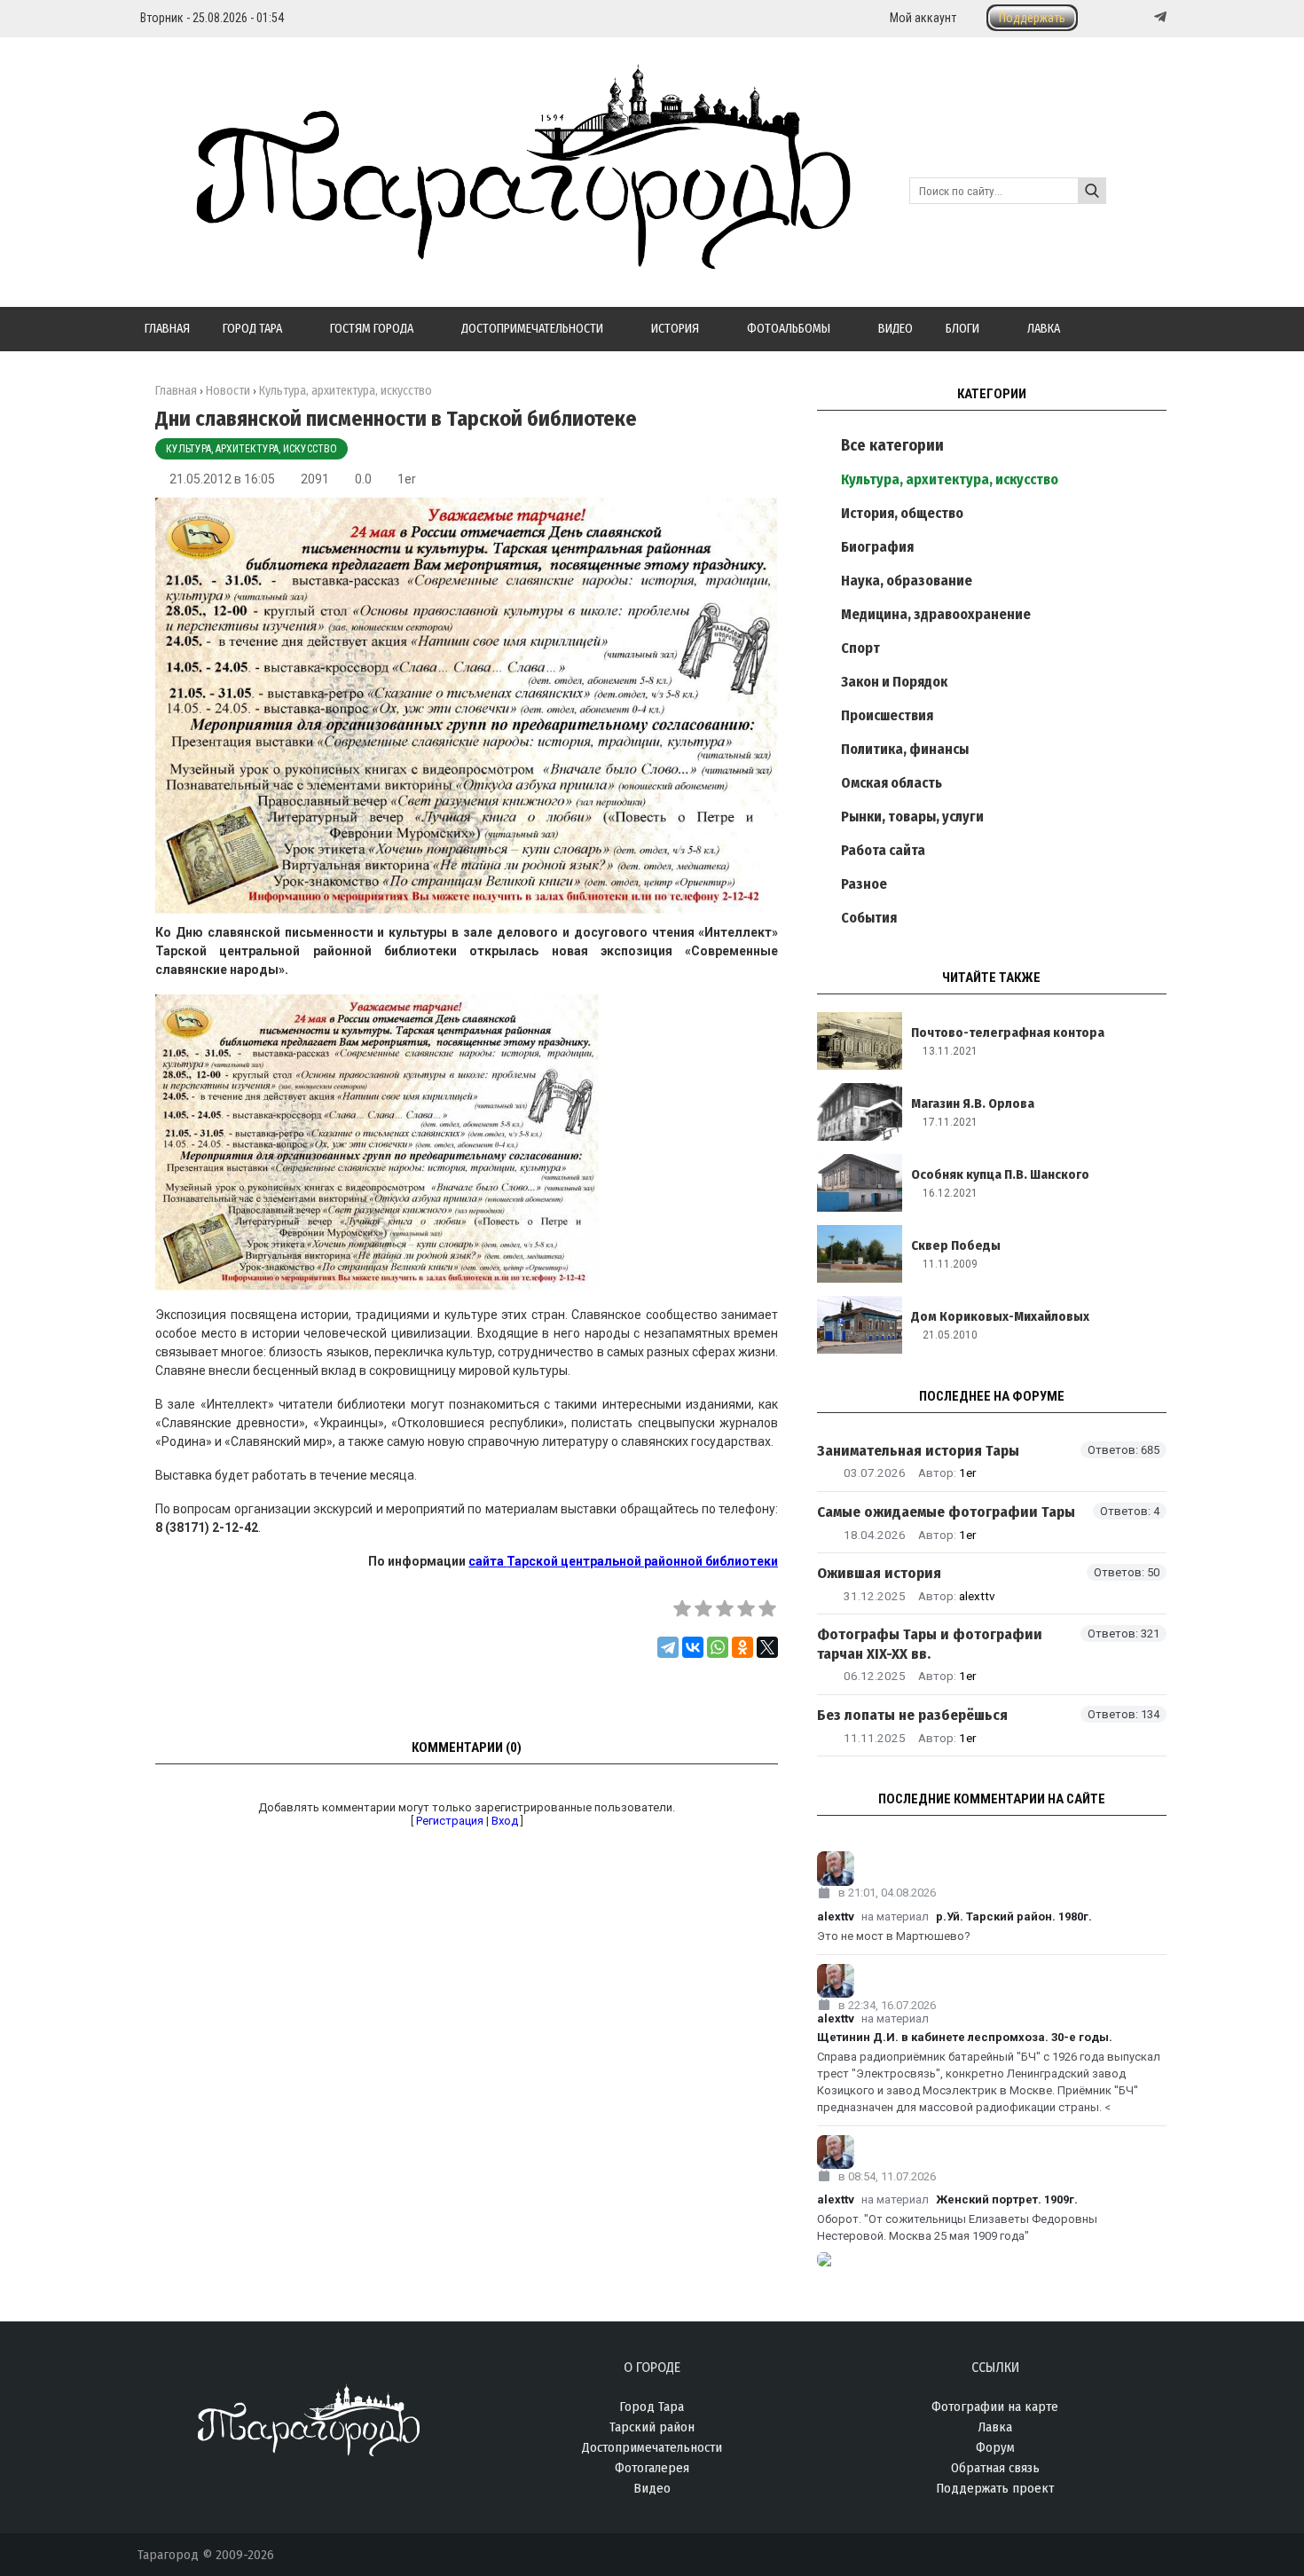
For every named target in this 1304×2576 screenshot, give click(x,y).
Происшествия (887, 715)
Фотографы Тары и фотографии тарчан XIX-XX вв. (930, 1644)
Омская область (892, 783)
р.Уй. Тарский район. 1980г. (1014, 1916)
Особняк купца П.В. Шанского (1000, 1174)
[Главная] (494, 259)
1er (407, 479)
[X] (767, 1647)
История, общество (902, 513)
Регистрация (450, 1821)
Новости (228, 391)
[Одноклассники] (742, 1647)
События (869, 918)
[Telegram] (1159, 17)
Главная (176, 391)
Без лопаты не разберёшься (912, 1715)
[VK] (1124, 17)
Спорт (860, 648)
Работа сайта (883, 850)
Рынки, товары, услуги (912, 817)
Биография (877, 547)
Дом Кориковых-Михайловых (1000, 1316)
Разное (864, 884)
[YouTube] (1142, 17)
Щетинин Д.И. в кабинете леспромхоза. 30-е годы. (965, 2037)
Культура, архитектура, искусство (251, 449)
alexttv (977, 1596)
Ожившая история (879, 1573)
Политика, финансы (905, 749)
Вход (505, 1821)
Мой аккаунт (923, 18)
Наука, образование (907, 581)
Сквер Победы (956, 1245)
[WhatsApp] (718, 1647)
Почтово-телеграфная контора (1008, 1033)
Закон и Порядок (894, 682)
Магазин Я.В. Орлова (973, 1103)
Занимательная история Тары (918, 1451)
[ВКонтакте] (693, 1647)
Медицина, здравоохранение (936, 614)
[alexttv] (992, 1869)
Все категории (892, 445)
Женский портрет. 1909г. (1007, 2199)
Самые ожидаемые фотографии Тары (946, 1512)
